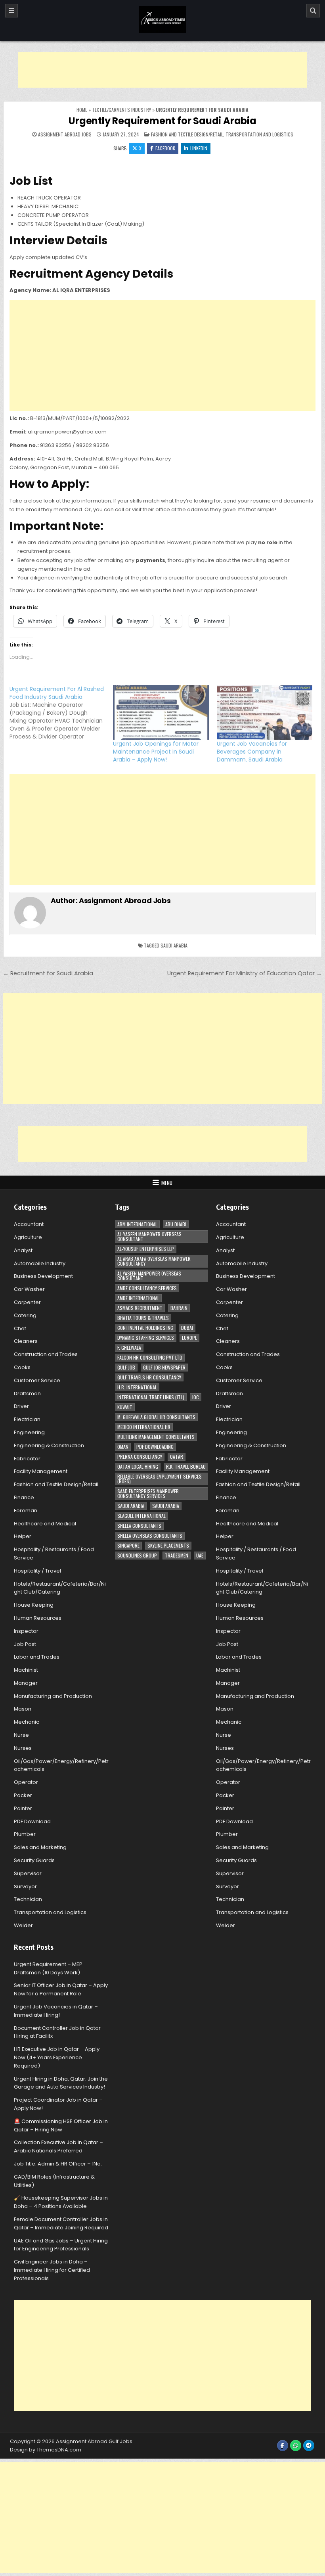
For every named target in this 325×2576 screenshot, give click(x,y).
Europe (189, 1338)
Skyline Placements (168, 1545)
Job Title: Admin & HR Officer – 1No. (58, 2164)
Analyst (23, 1250)
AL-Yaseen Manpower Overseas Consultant (149, 1236)
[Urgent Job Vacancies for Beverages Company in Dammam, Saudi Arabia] (265, 712)
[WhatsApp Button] (296, 2446)
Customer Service (37, 1380)
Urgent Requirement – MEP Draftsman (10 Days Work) (48, 1968)
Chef (20, 1328)
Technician (28, 1899)
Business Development (43, 1276)
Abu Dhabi (176, 1224)
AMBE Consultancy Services (147, 1288)
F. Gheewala (129, 1347)
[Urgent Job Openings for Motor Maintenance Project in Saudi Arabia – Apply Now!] (161, 712)
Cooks (22, 1367)
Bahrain (179, 1308)
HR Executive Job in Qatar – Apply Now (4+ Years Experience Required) (57, 2057)
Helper (23, 1536)
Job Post (25, 1644)
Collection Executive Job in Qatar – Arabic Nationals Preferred (58, 2146)
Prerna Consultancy (140, 1457)
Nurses (23, 1748)
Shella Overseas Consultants (150, 1535)
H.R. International (137, 1387)
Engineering (29, 1432)
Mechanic (27, 1722)
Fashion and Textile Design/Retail (187, 134)
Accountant (29, 1224)
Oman (123, 1447)
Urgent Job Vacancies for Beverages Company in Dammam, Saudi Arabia (252, 752)
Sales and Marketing (40, 1847)
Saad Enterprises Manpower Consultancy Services (148, 1493)
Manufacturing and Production (53, 1696)
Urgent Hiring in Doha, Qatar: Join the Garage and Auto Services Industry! (61, 2083)
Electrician (27, 1419)
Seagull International (141, 1516)
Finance (24, 1497)
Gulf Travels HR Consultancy (149, 1377)
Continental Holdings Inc (145, 1328)
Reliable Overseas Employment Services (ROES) (160, 1479)
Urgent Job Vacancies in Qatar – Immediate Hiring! (56, 2011)
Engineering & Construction (49, 1445)
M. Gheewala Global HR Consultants (156, 1417)
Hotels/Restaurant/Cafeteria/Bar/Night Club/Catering (60, 1588)
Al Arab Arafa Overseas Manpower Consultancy (154, 1261)
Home (82, 110)
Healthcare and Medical (45, 1524)
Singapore (128, 1545)
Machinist (26, 1670)
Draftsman (27, 1393)
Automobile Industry (40, 1263)
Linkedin (199, 148)
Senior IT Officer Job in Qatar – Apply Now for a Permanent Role (61, 1989)
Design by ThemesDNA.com (46, 2450)
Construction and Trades (46, 1354)
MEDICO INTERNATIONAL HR (144, 1427)
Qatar (177, 1457)
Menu (167, 1183)
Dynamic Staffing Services (146, 1338)
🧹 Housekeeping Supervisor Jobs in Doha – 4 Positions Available (61, 2202)
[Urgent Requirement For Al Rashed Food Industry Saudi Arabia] (61, 713)
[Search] (313, 11)
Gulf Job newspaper (164, 1367)
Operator (26, 1782)
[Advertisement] (162, 70)
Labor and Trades (37, 1657)
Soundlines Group (137, 1555)
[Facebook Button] (283, 2446)
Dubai (187, 1328)
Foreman (26, 1510)
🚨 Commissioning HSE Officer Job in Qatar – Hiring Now (61, 2125)
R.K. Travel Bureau (186, 1466)
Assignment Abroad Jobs (65, 134)
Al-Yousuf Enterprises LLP (146, 1249)
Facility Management (41, 1471)
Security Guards (34, 1860)
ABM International (137, 1224)
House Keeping (34, 1605)
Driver (21, 1406)
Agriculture (28, 1237)
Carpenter (27, 1302)
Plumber (25, 1834)
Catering (25, 1315)
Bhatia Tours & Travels (143, 1318)
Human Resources (38, 1618)
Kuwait (125, 1407)
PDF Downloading (155, 1447)
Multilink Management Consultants (156, 1437)
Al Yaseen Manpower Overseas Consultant (149, 1276)
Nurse (21, 1735)
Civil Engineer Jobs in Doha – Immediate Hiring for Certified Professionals (52, 2270)
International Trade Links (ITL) (151, 1397)
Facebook (165, 148)
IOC (196, 1397)
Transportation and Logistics (259, 134)
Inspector (26, 1631)
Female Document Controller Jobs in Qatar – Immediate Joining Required (61, 2223)
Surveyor (25, 1886)
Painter (23, 1808)
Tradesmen (177, 1555)
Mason (23, 1709)
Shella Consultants (139, 1526)
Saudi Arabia (174, 945)
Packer (23, 1795)
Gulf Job (126, 1367)
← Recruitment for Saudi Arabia (48, 973)
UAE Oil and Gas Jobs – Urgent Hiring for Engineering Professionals (61, 2245)
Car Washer (29, 1289)
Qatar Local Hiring (138, 1466)
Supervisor (28, 1873)
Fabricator (27, 1459)
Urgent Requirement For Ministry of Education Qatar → (245, 973)
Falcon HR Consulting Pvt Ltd (150, 1357)
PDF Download (32, 1821)
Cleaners (26, 1341)
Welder (23, 1925)
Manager (26, 1683)
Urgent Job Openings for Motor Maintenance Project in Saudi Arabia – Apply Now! (156, 752)
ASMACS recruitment (140, 1308)
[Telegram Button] (309, 2446)
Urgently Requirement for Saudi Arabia (162, 121)
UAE (200, 1555)
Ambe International (138, 1298)
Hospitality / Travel (37, 1571)
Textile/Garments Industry (121, 110)
